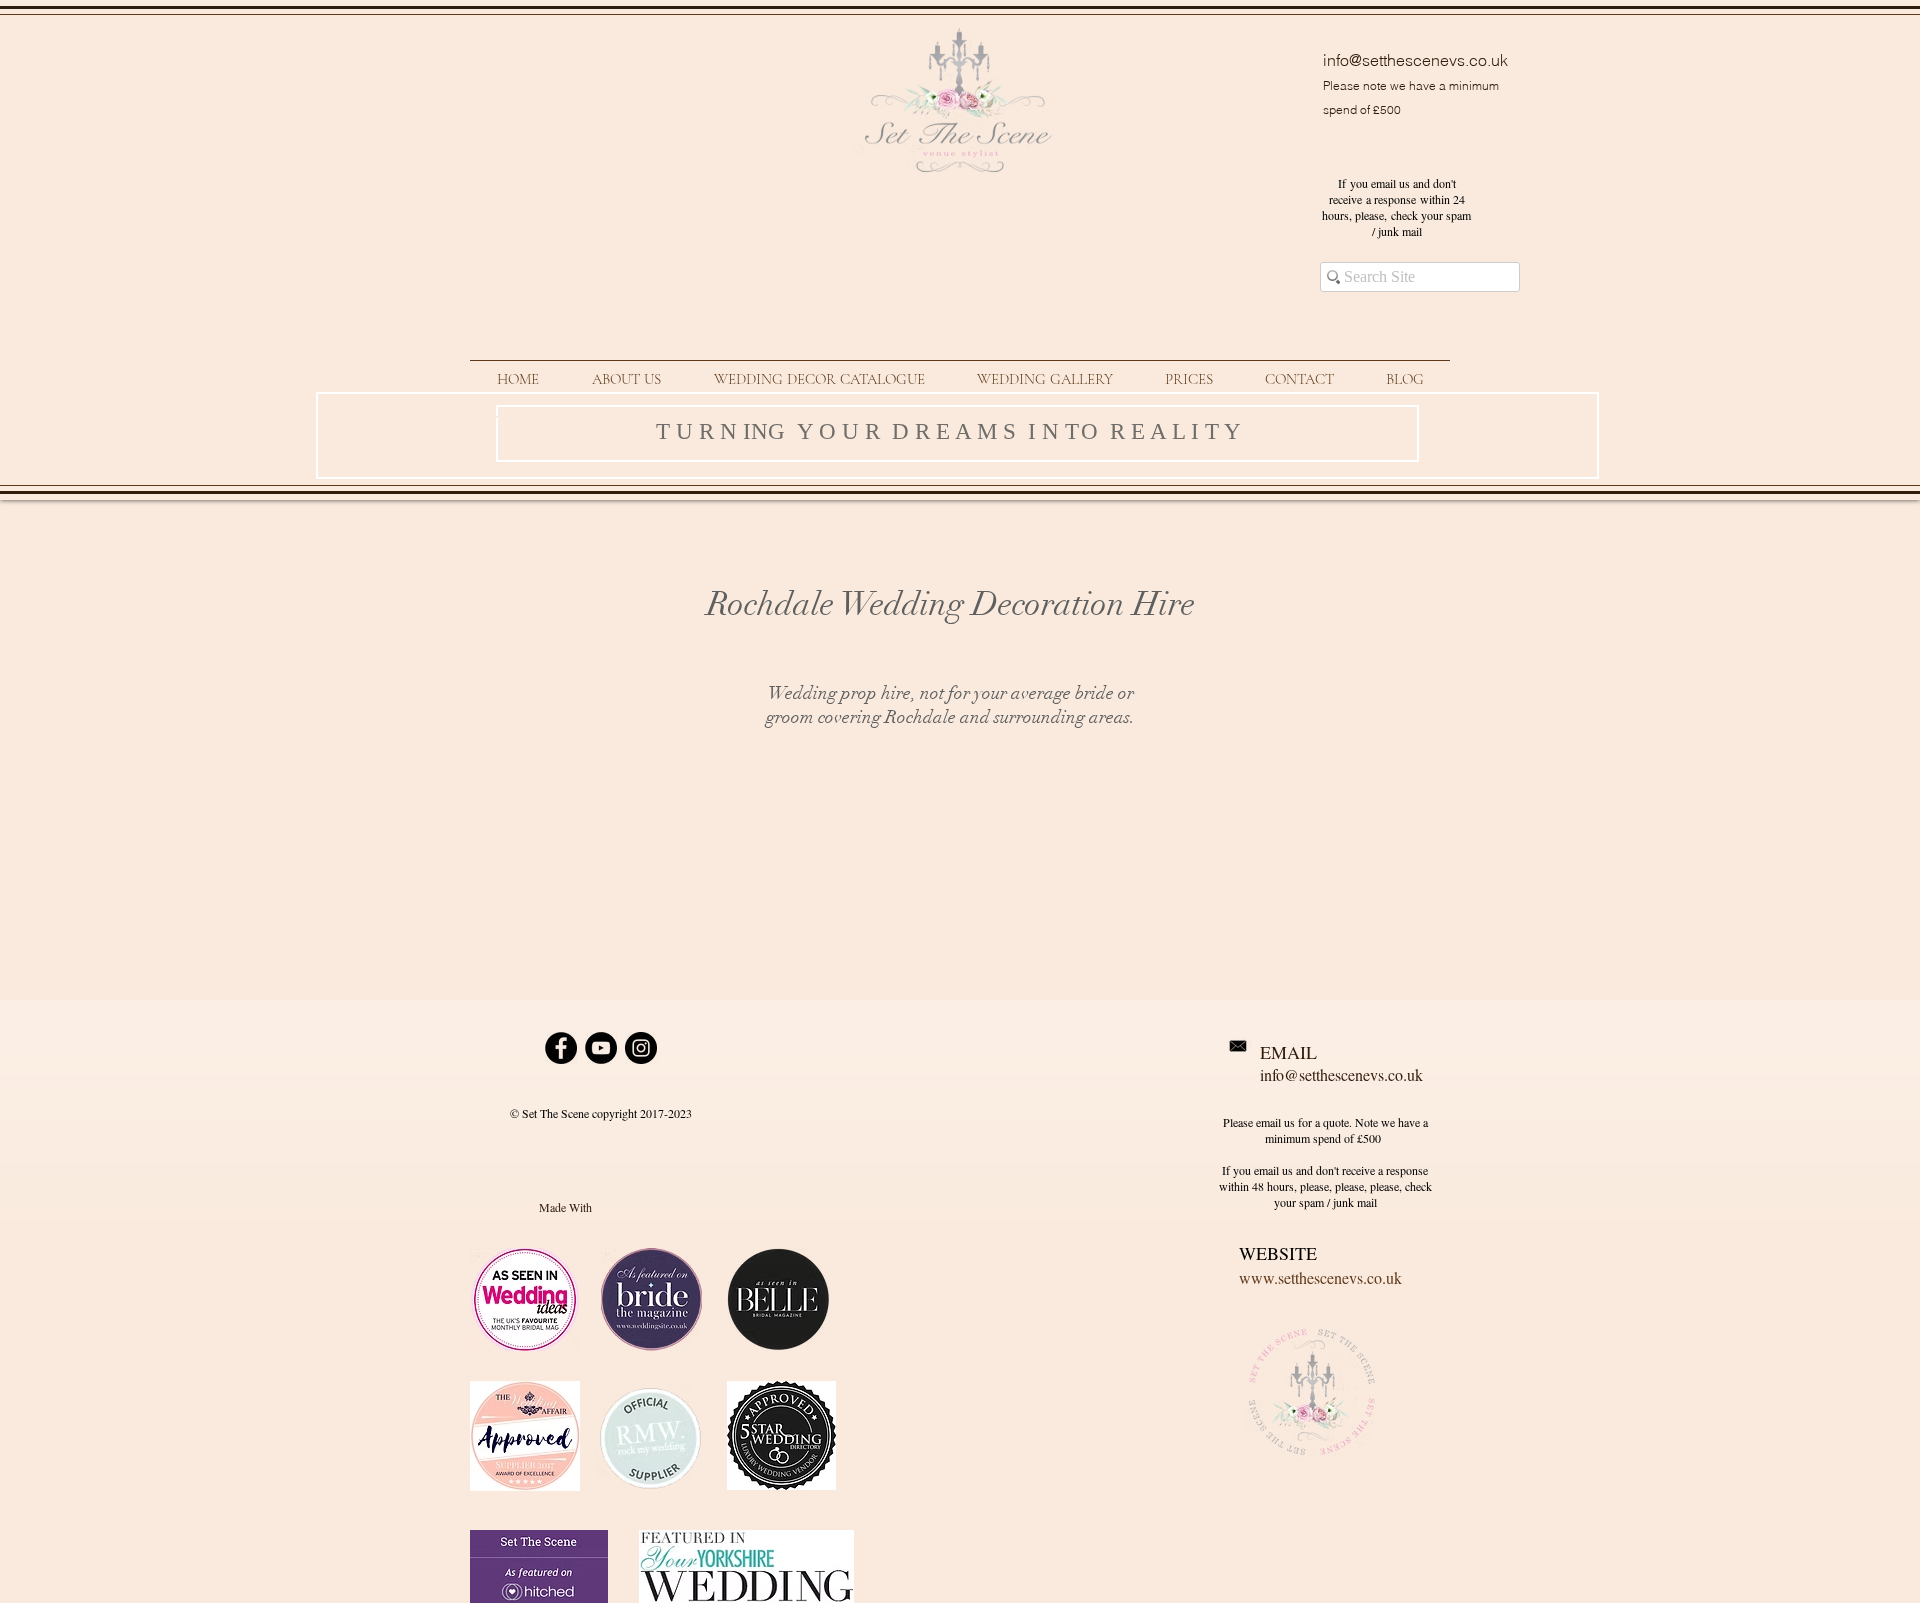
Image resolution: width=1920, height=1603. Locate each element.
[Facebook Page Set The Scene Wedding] (561, 1048)
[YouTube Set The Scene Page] (601, 1048)
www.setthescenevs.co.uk (1320, 1277)
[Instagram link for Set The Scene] (641, 1048)
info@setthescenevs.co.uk (1415, 60)
